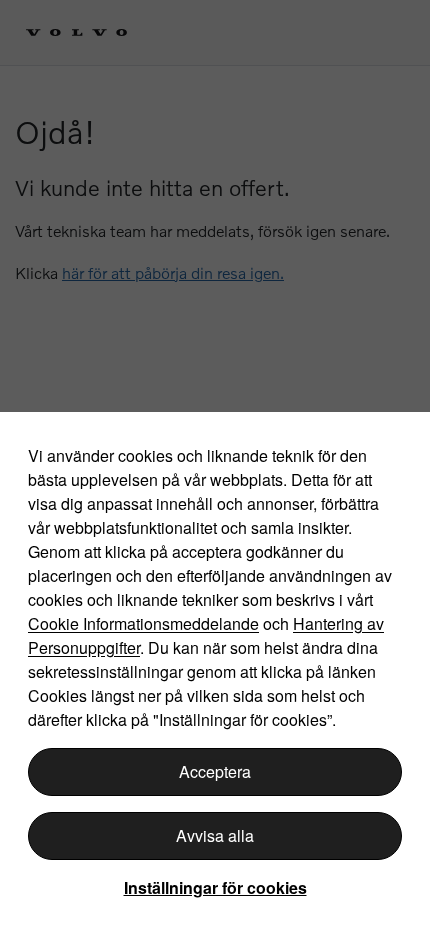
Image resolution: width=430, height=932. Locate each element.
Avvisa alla (215, 835)
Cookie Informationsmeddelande (143, 623)
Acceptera (215, 771)
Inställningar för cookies (215, 887)
